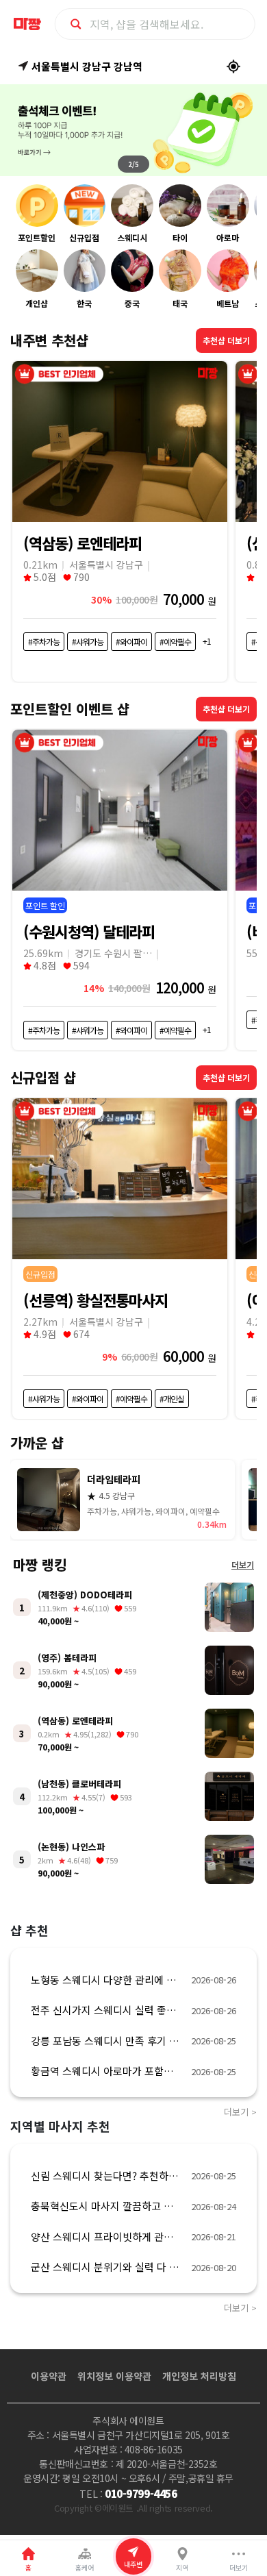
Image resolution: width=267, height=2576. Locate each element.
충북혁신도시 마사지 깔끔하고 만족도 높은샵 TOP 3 (107, 2206)
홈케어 (85, 2567)
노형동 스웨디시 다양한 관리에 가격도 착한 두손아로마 (107, 1980)
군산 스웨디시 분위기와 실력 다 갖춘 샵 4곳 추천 (107, 2267)
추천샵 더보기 (226, 340)
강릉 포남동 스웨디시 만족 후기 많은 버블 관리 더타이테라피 (107, 2041)
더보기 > (240, 2112)
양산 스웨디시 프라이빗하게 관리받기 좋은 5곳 (107, 2237)
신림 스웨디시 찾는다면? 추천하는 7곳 (107, 2176)
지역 (182, 2567)
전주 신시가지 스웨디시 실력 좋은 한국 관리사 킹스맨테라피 (107, 2010)
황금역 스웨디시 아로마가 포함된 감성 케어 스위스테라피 (107, 2071)
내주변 (133, 2564)
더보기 (243, 1565)
